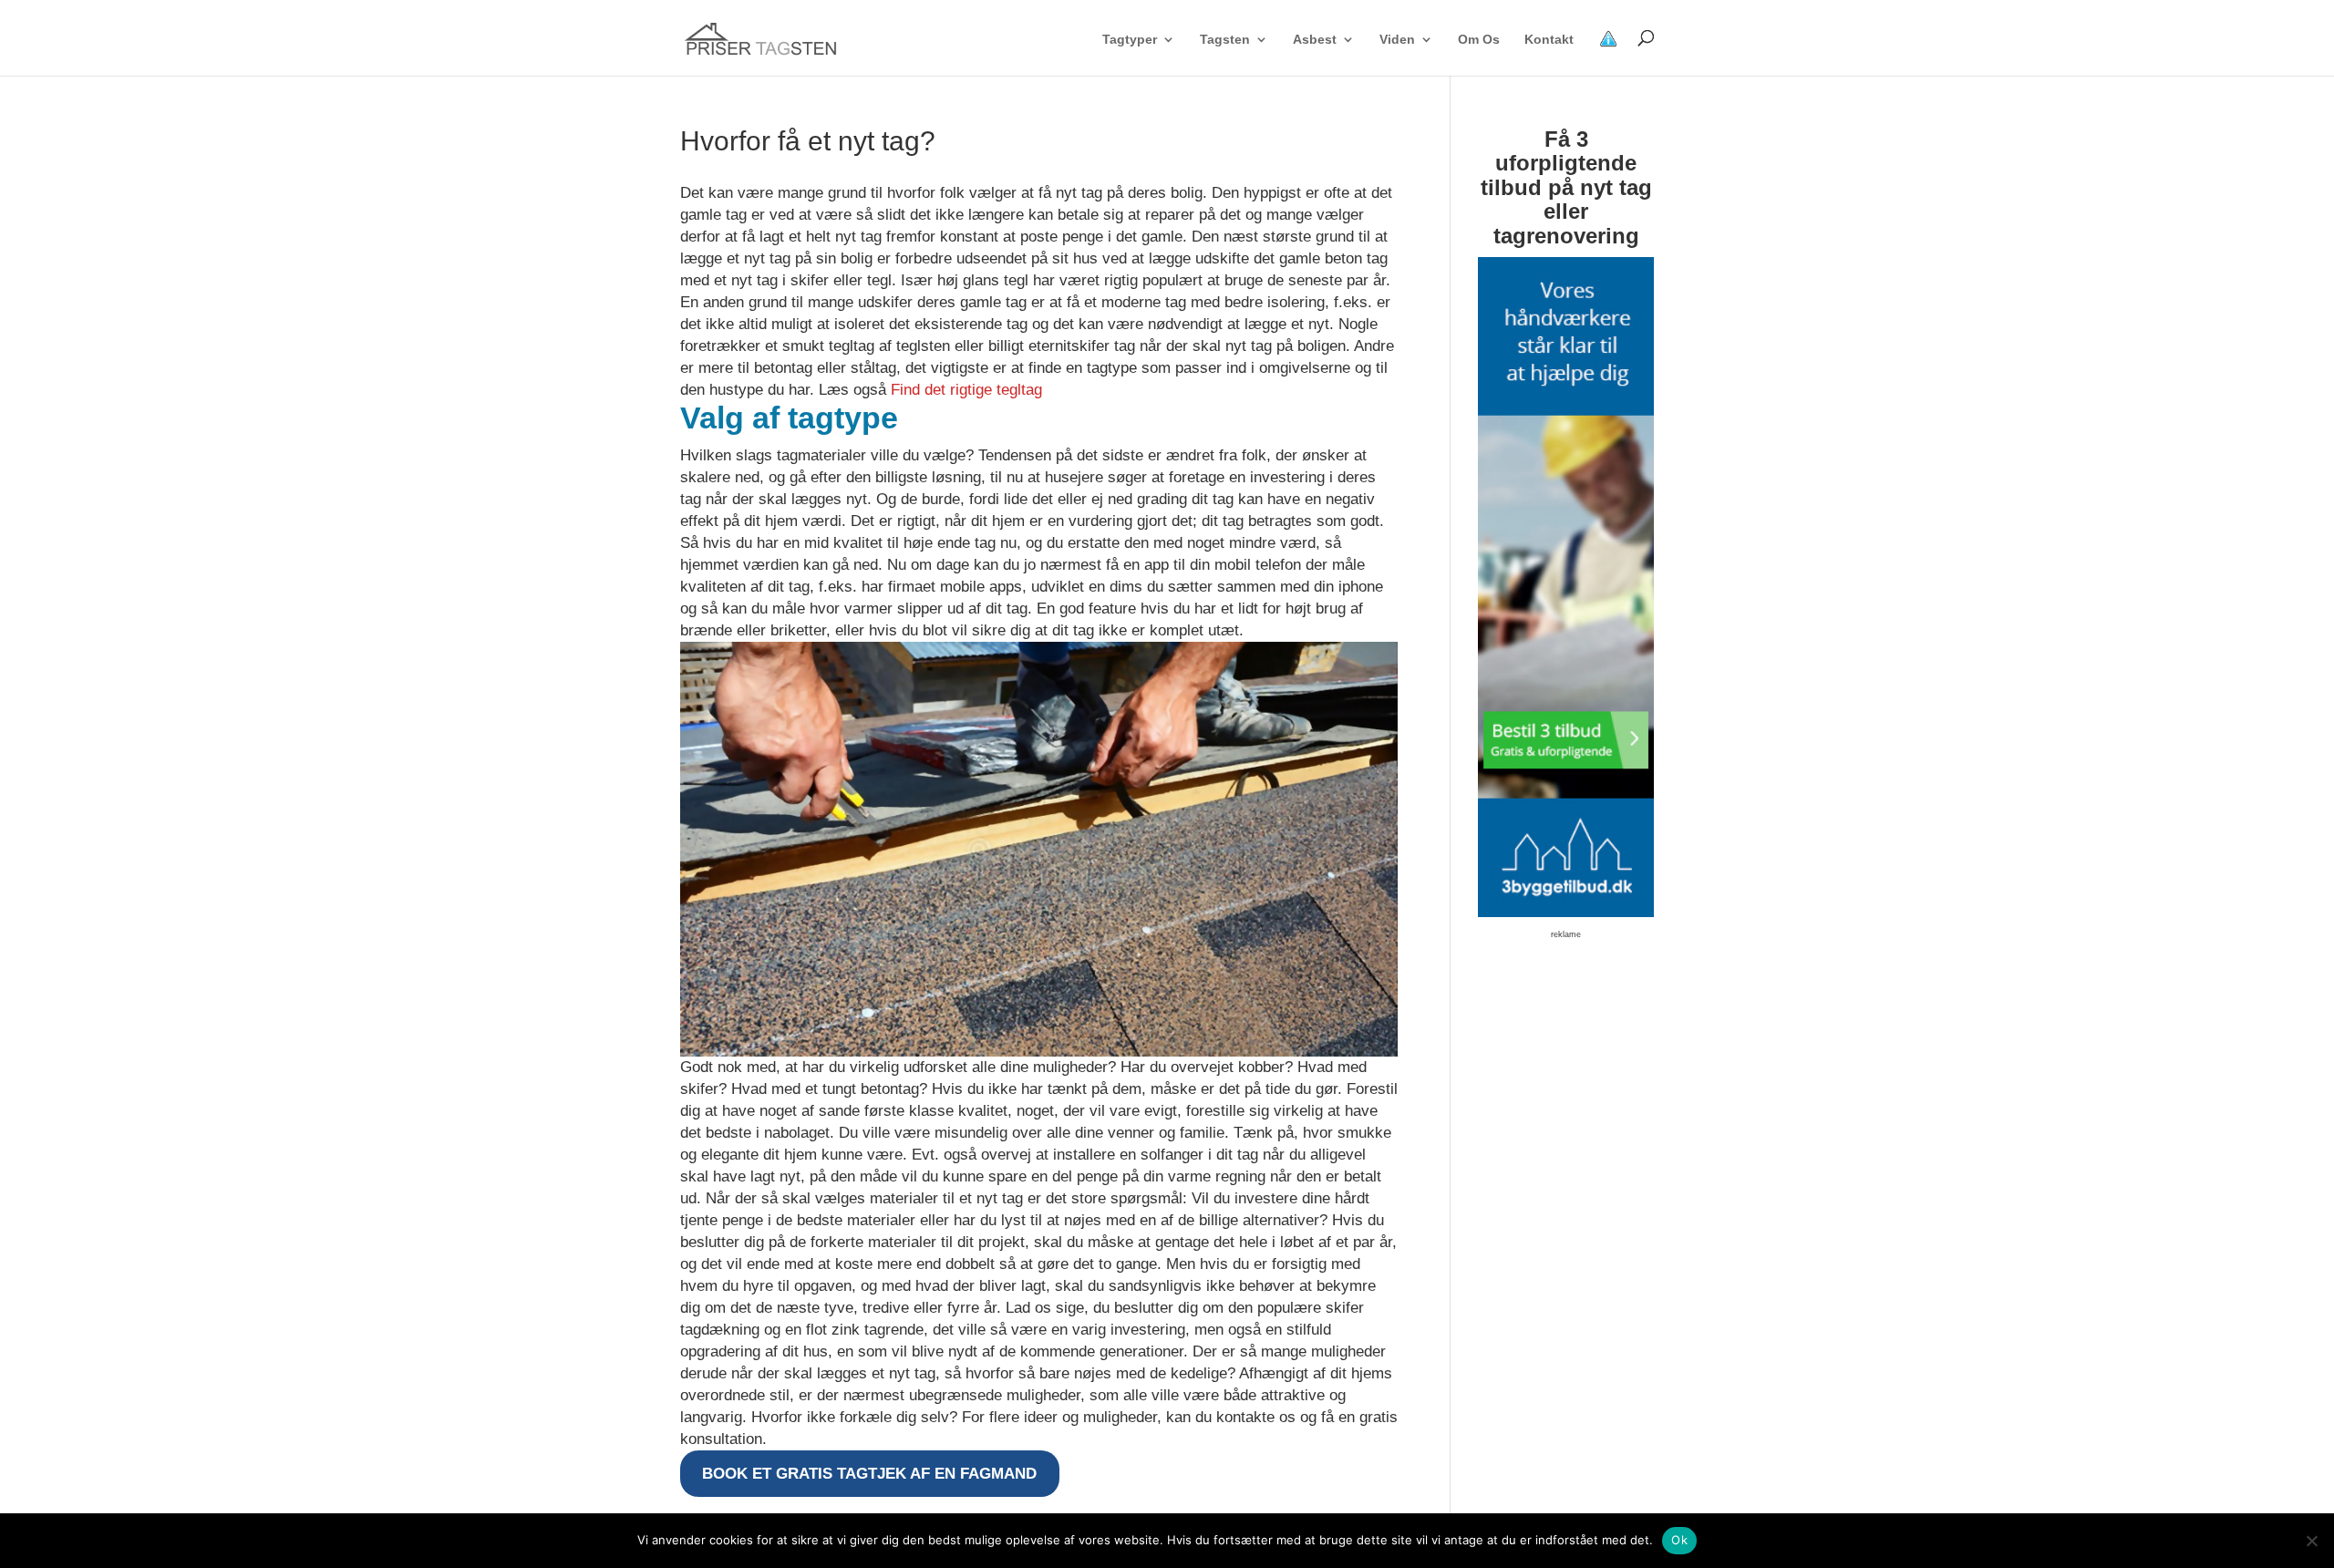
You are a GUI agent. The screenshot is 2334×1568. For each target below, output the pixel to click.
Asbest (1315, 40)
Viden (1397, 40)
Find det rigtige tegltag (966, 390)
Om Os (1479, 40)
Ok (1679, 1540)
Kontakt (1549, 40)
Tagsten (1225, 40)
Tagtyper (1130, 40)
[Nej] (2311, 1541)
